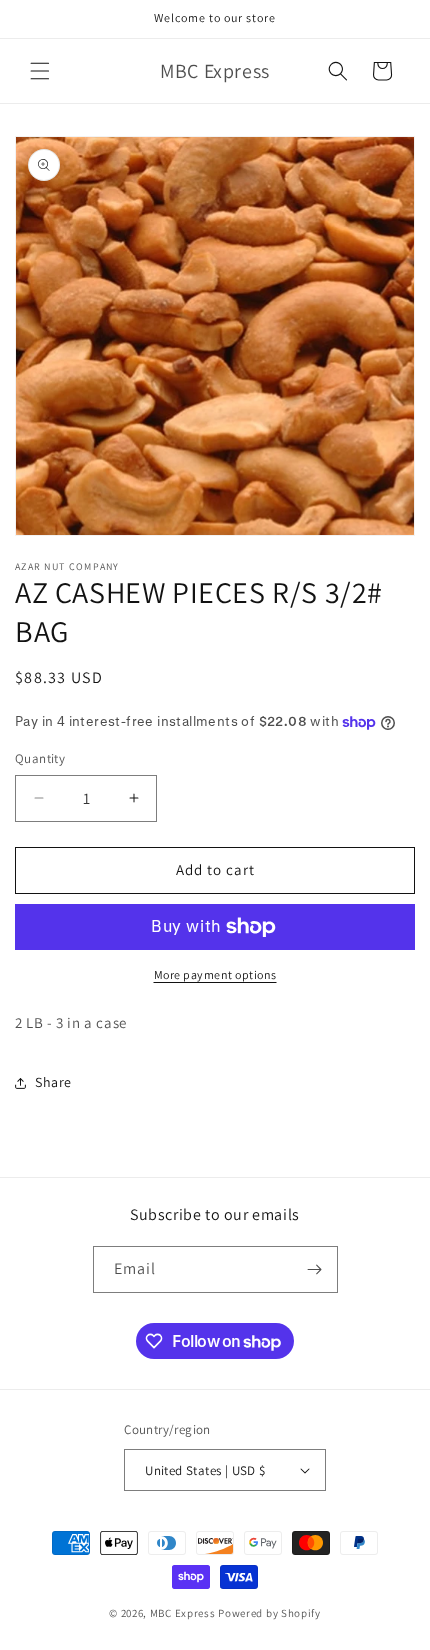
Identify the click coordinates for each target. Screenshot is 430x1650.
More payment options (215, 974)
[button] (40, 71)
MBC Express (183, 1613)
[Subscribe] (315, 1269)
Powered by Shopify (269, 1613)
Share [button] (53, 1082)
